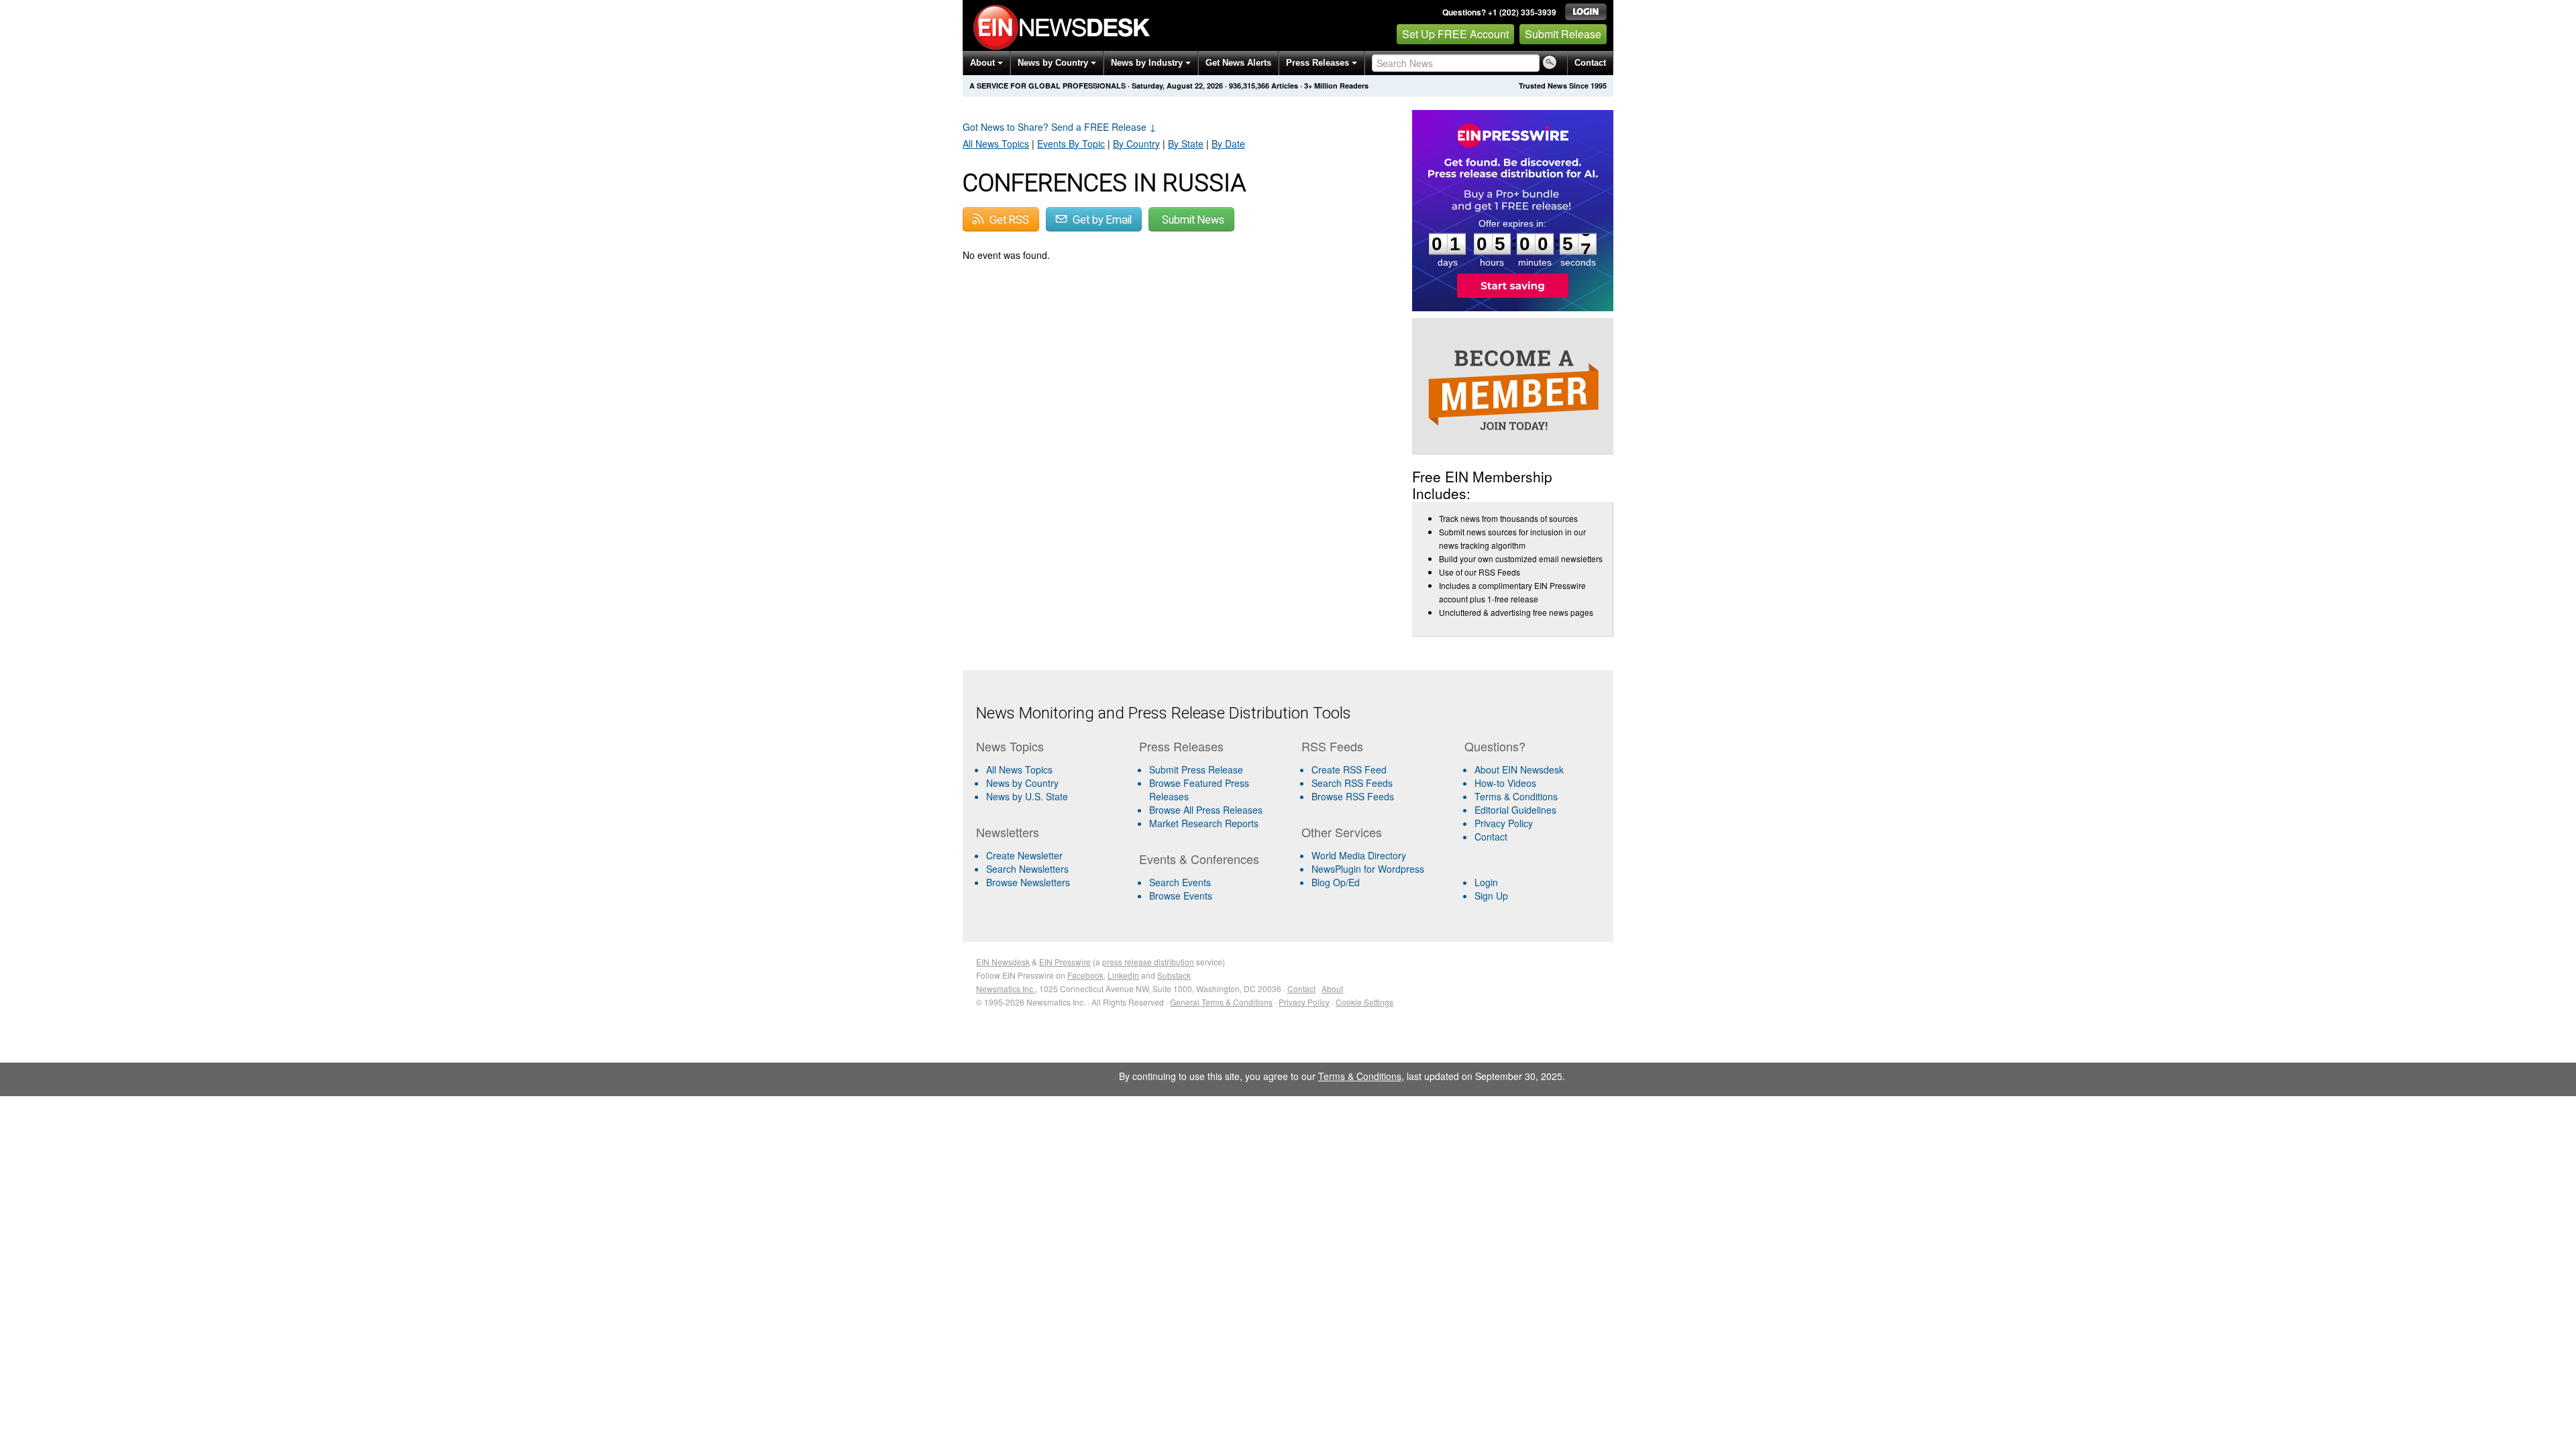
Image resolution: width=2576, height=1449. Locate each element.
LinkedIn (1123, 975)
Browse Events (1181, 896)
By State (1186, 144)
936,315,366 (1249, 86)
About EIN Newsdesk (1519, 769)
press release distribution (1148, 962)
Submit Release (1563, 34)
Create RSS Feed (1349, 769)
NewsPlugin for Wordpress (1368, 869)
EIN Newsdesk (1003, 962)
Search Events (1180, 882)
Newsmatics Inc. (1006, 988)
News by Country (1054, 63)
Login (1486, 882)
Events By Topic (1071, 144)
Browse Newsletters (1028, 882)
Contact (1590, 63)
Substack (1174, 975)
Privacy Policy (1504, 823)
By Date (1228, 144)
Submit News (1193, 220)
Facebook (1085, 975)
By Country (1136, 144)
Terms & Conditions (1516, 796)
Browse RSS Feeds (1353, 796)
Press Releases (1319, 63)
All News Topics (996, 144)
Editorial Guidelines (1515, 810)
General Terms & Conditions (1221, 1002)
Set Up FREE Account (1455, 34)
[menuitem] (1052, 783)
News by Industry (1148, 63)
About (984, 63)
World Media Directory (1359, 855)
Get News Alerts (1238, 63)
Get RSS (1008, 220)
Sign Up (1491, 896)
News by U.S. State (1027, 796)
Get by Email (1101, 220)
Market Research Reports (1204, 823)
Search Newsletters (1027, 869)
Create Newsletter (1024, 855)
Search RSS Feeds (1352, 783)
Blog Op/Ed (1336, 882)
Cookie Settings (1364, 1002)
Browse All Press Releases (1206, 810)
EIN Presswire (1065, 962)
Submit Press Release (1196, 769)
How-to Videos (1505, 783)
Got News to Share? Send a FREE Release (1060, 127)
